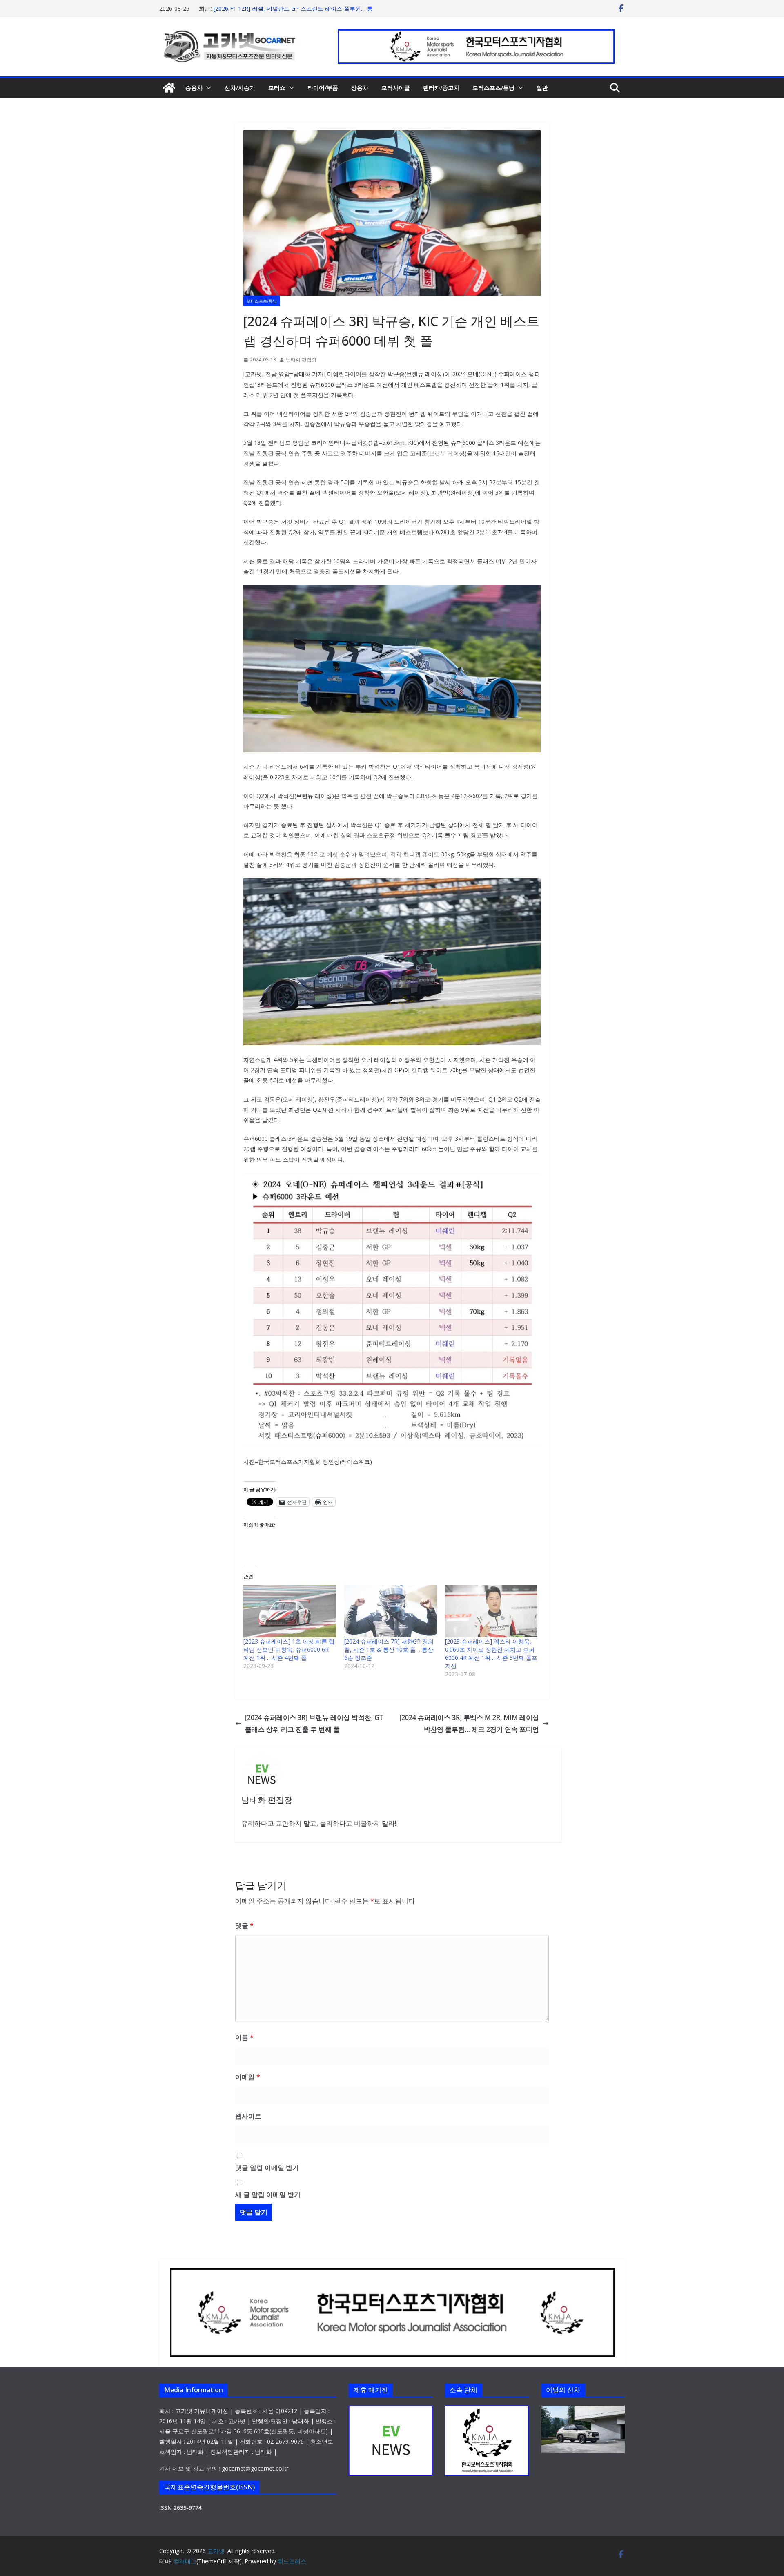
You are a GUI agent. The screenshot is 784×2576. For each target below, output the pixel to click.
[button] (207, 88)
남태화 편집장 (301, 360)
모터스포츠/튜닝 (493, 88)
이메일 (248, 2077)
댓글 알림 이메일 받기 (267, 2168)
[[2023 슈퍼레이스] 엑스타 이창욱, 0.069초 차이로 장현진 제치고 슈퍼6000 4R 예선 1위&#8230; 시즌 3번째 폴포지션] (491, 1611)
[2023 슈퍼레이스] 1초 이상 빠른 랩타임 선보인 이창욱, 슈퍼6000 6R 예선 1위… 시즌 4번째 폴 (289, 1649)
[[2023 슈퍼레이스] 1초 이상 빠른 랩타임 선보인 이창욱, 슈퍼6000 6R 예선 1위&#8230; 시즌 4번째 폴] (290, 1611)
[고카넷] (169, 88)
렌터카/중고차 (441, 88)
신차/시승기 (240, 88)
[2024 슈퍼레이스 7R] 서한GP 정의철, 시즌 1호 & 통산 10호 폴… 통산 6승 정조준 (389, 1649)
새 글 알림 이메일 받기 (268, 2195)
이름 (244, 2037)
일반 (542, 88)
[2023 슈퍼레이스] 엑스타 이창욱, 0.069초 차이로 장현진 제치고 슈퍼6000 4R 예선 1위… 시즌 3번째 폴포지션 (491, 1654)
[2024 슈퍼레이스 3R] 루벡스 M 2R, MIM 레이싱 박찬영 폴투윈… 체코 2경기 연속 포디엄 (469, 1723)
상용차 (360, 88)
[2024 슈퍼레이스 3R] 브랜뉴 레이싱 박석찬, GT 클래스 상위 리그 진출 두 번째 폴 (314, 1723)
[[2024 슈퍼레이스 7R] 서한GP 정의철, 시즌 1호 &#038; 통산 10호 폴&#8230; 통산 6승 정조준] (391, 1611)
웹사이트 (248, 2116)
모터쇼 (277, 88)
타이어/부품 (323, 88)
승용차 (194, 88)
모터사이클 (396, 88)
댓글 (244, 1925)
